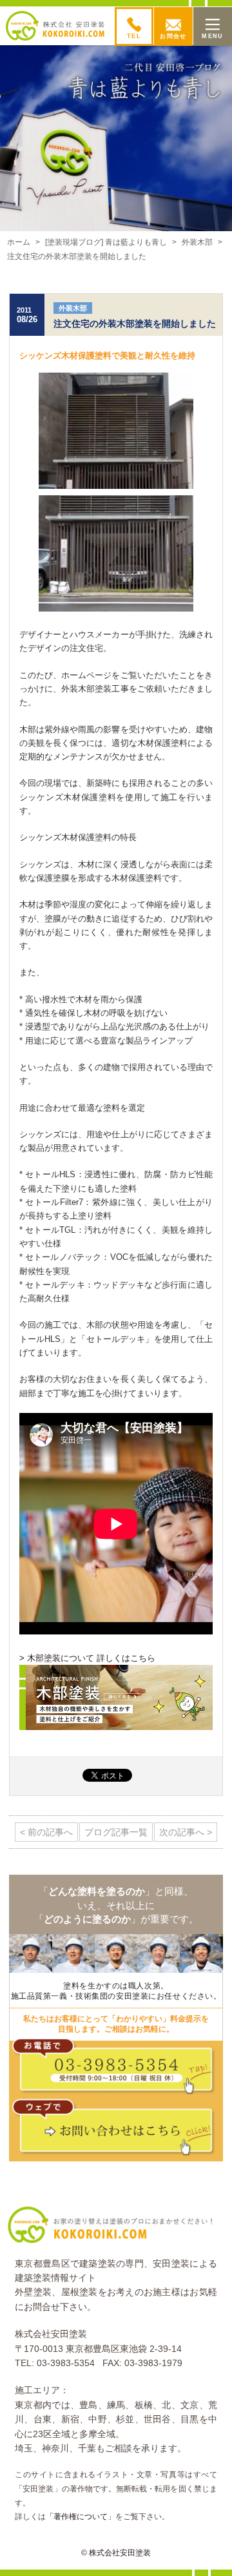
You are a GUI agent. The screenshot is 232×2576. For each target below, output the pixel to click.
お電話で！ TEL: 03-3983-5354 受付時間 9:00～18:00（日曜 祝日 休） (119, 2069)
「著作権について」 (81, 2517)
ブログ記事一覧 (116, 1832)
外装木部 (197, 242)
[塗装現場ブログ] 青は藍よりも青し (106, 242)
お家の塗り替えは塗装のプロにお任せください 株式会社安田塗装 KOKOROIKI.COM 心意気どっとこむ (55, 26)
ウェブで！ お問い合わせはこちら (119, 2130)
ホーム (19, 242)
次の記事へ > (186, 1832)
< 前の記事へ (46, 1832)
